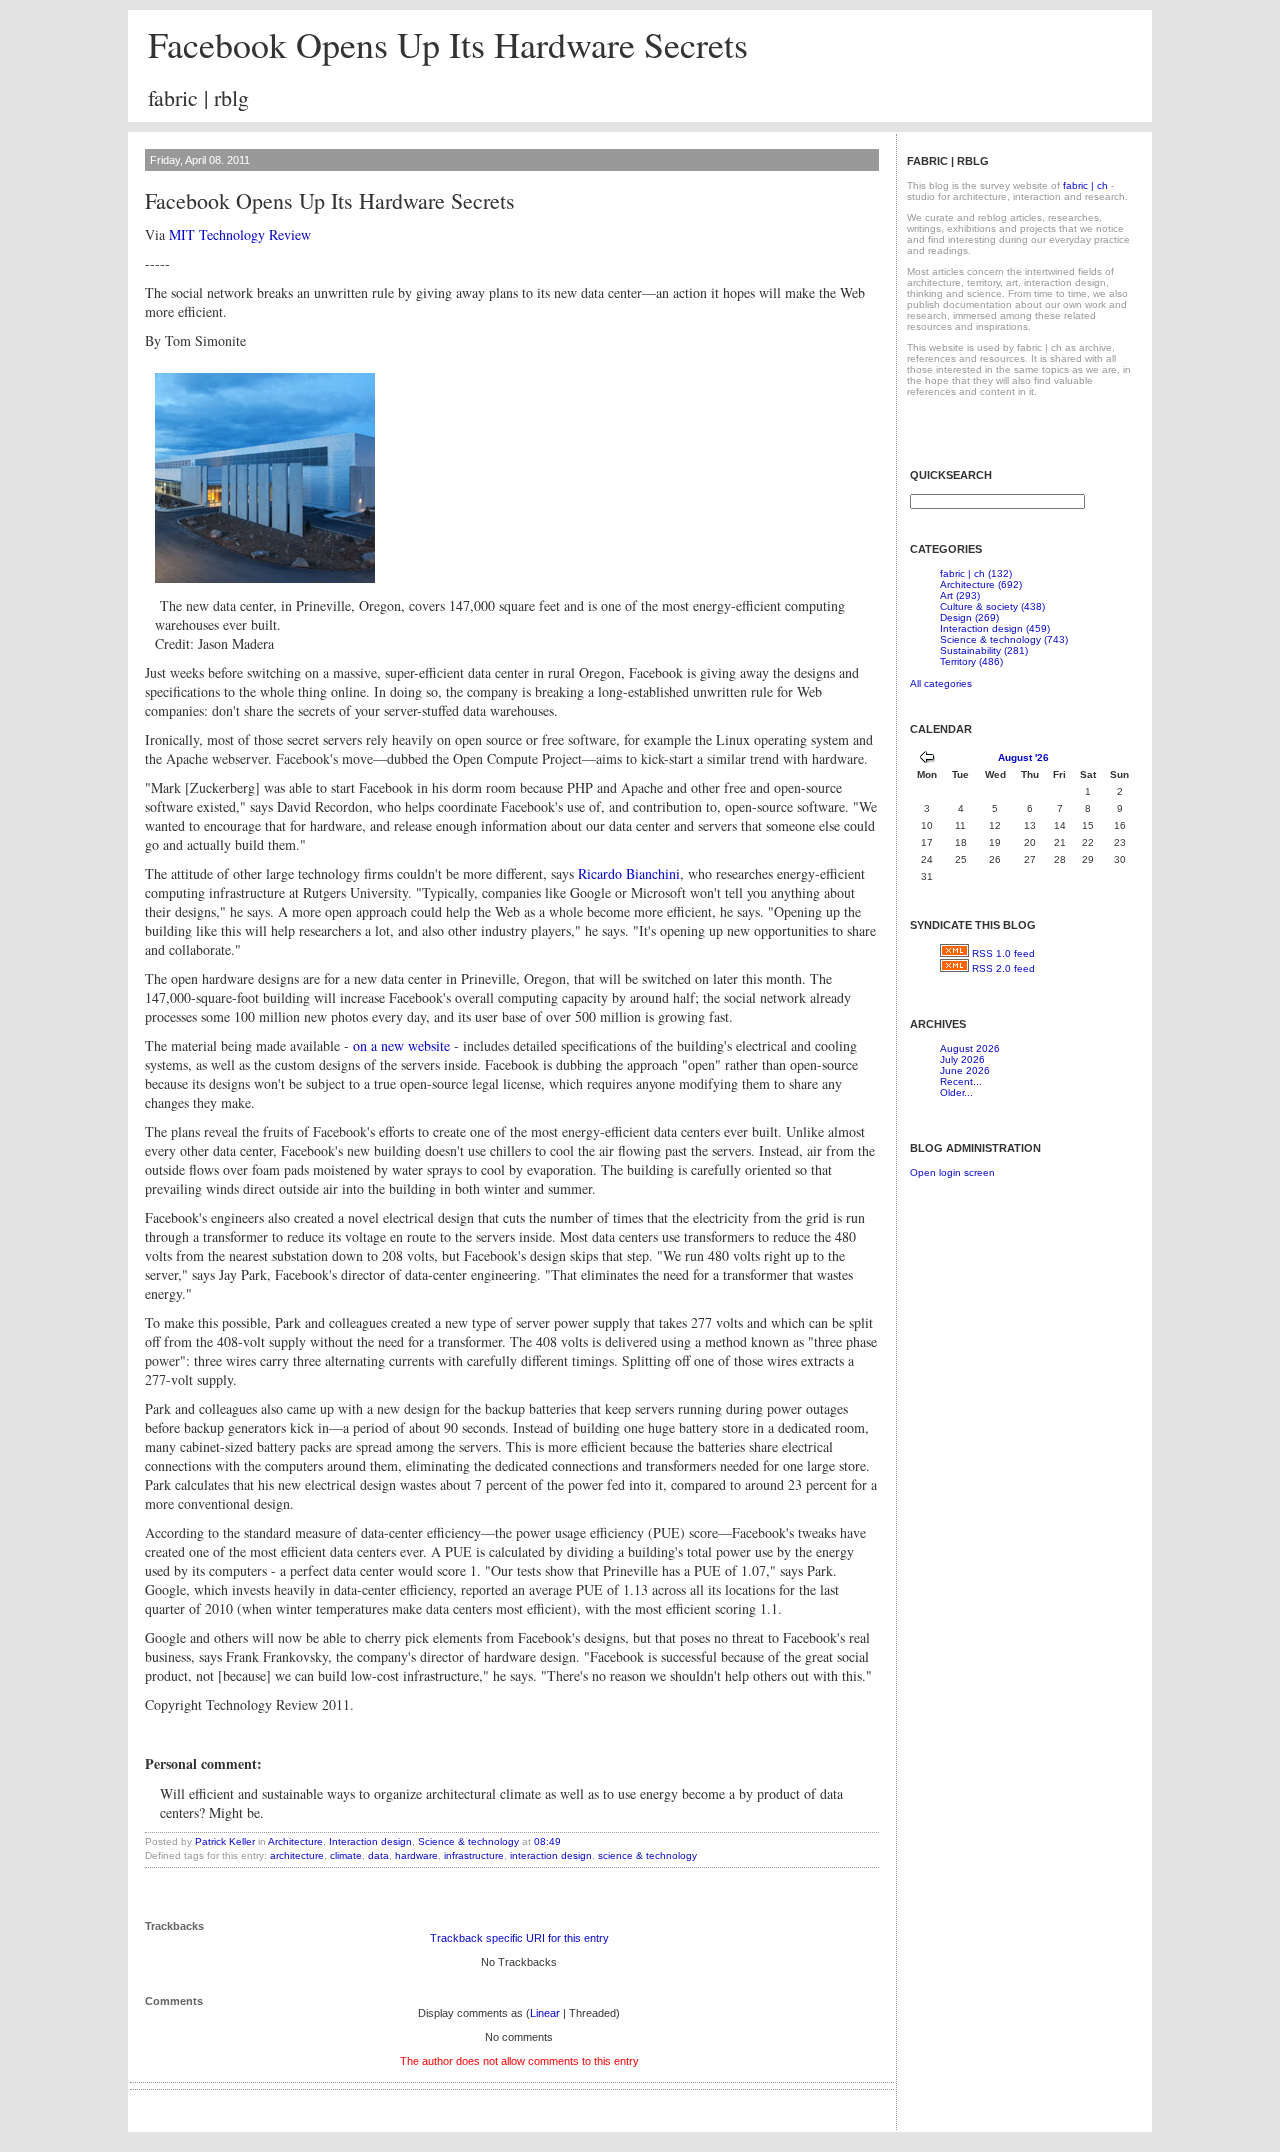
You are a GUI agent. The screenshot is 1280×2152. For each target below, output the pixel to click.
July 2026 (962, 1059)
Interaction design (370, 1841)
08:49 (547, 1841)
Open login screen (952, 1172)
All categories (941, 683)
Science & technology (468, 1841)
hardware (416, 1855)
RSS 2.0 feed (1003, 968)
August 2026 (970, 1048)
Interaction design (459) (995, 628)
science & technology (647, 1855)
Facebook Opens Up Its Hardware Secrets (448, 44)
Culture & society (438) (992, 606)
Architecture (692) (981, 584)
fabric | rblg (198, 97)
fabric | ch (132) (976, 573)
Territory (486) (971, 661)
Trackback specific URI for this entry (519, 1938)
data (378, 1855)
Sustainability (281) (984, 650)
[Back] (927, 759)
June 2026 (965, 1070)
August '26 (1023, 757)
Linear (545, 2013)
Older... (956, 1092)
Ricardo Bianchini (629, 873)
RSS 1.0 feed (1003, 953)
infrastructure (474, 1855)
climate (346, 1855)
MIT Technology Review (240, 234)
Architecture (295, 1841)
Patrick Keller (225, 1841)
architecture (297, 1855)
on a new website (401, 1045)
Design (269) (969, 617)
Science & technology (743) (1004, 639)
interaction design (551, 1855)
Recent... (961, 1081)
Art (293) (960, 595)
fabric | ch (1085, 185)
